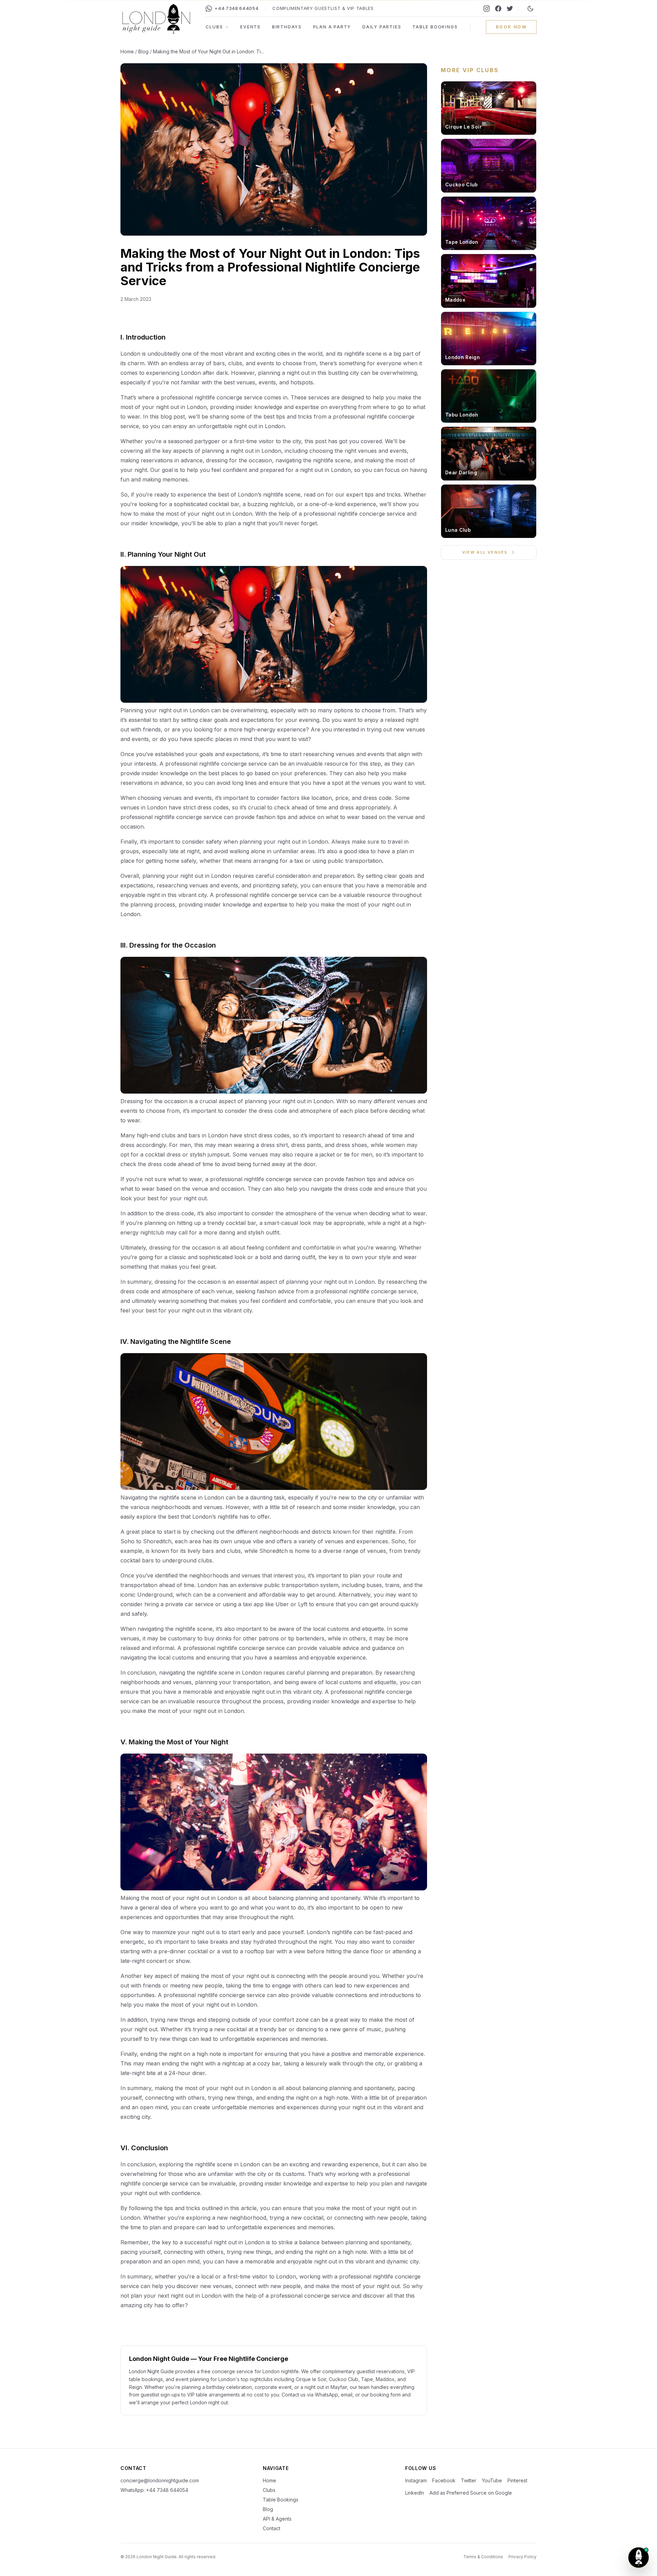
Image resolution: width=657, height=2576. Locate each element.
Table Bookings (435, 27)
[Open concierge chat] (639, 2558)
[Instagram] (487, 9)
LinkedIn (415, 2493)
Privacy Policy (523, 2557)
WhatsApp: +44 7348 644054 (154, 2490)
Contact (272, 2528)
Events (250, 27)
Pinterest (517, 2480)
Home (127, 51)
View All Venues (485, 552)
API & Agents (277, 2519)
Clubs (214, 27)
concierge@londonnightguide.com (160, 2480)
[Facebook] (498, 9)
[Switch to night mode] (530, 9)
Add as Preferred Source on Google (471, 2493)
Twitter (469, 2480)
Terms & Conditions (483, 2557)
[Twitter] (510, 9)
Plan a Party (332, 27)
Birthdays (287, 27)
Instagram (416, 2480)
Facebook (444, 2480)
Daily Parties (382, 27)
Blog (143, 51)
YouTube (492, 2480)
